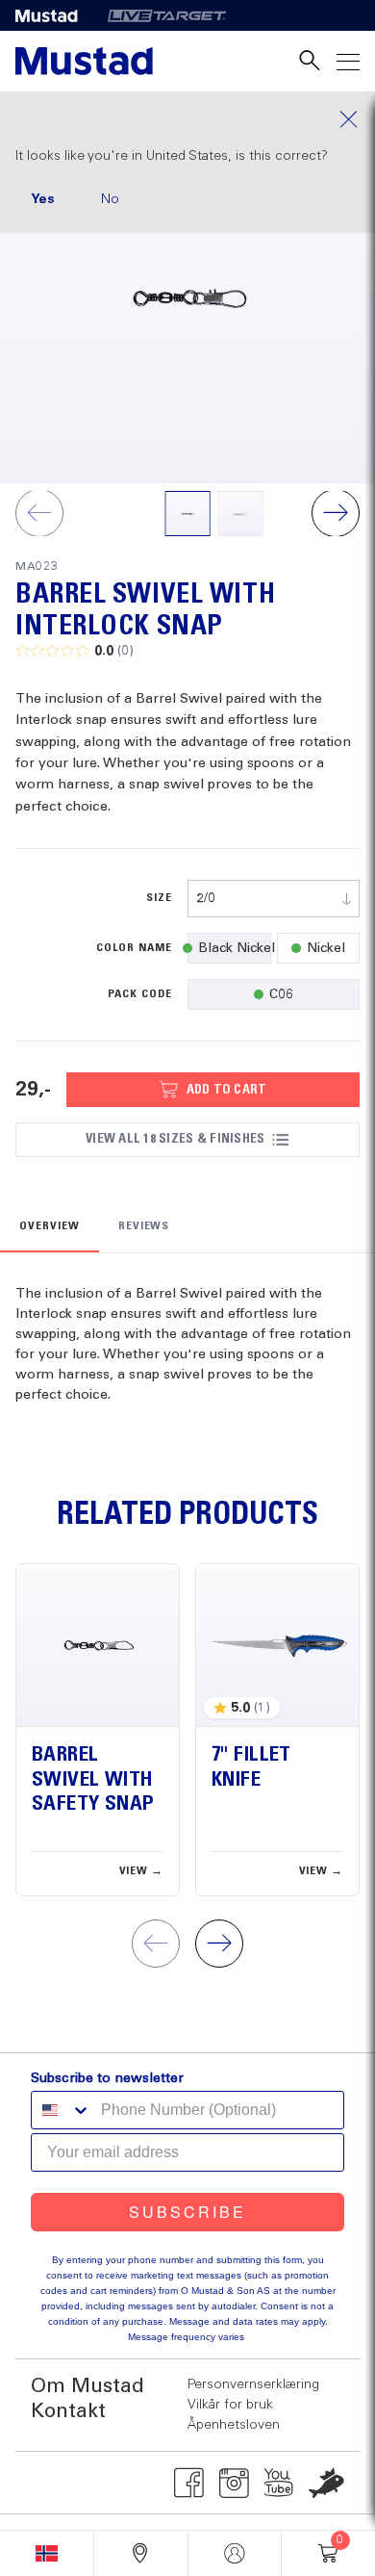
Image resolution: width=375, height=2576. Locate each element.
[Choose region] (47, 2553)
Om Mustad (87, 2387)
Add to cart (227, 1090)
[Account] (235, 2553)
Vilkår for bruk (230, 2405)
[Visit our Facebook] (189, 2483)
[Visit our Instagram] (234, 2483)
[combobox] (274, 899)
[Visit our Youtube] (279, 2483)
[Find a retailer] (141, 2553)
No (110, 199)
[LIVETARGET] (167, 15)
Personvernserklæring (253, 2384)
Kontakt (68, 2412)
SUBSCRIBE (187, 2212)
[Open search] (310, 61)
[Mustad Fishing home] (84, 61)
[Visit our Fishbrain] (326, 2483)
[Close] (187, 119)
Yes (43, 199)
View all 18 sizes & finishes (175, 1139)
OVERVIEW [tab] (50, 1226)
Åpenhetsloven (234, 2425)
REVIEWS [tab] (144, 1226)
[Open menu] (348, 61)
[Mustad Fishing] (54, 15)
